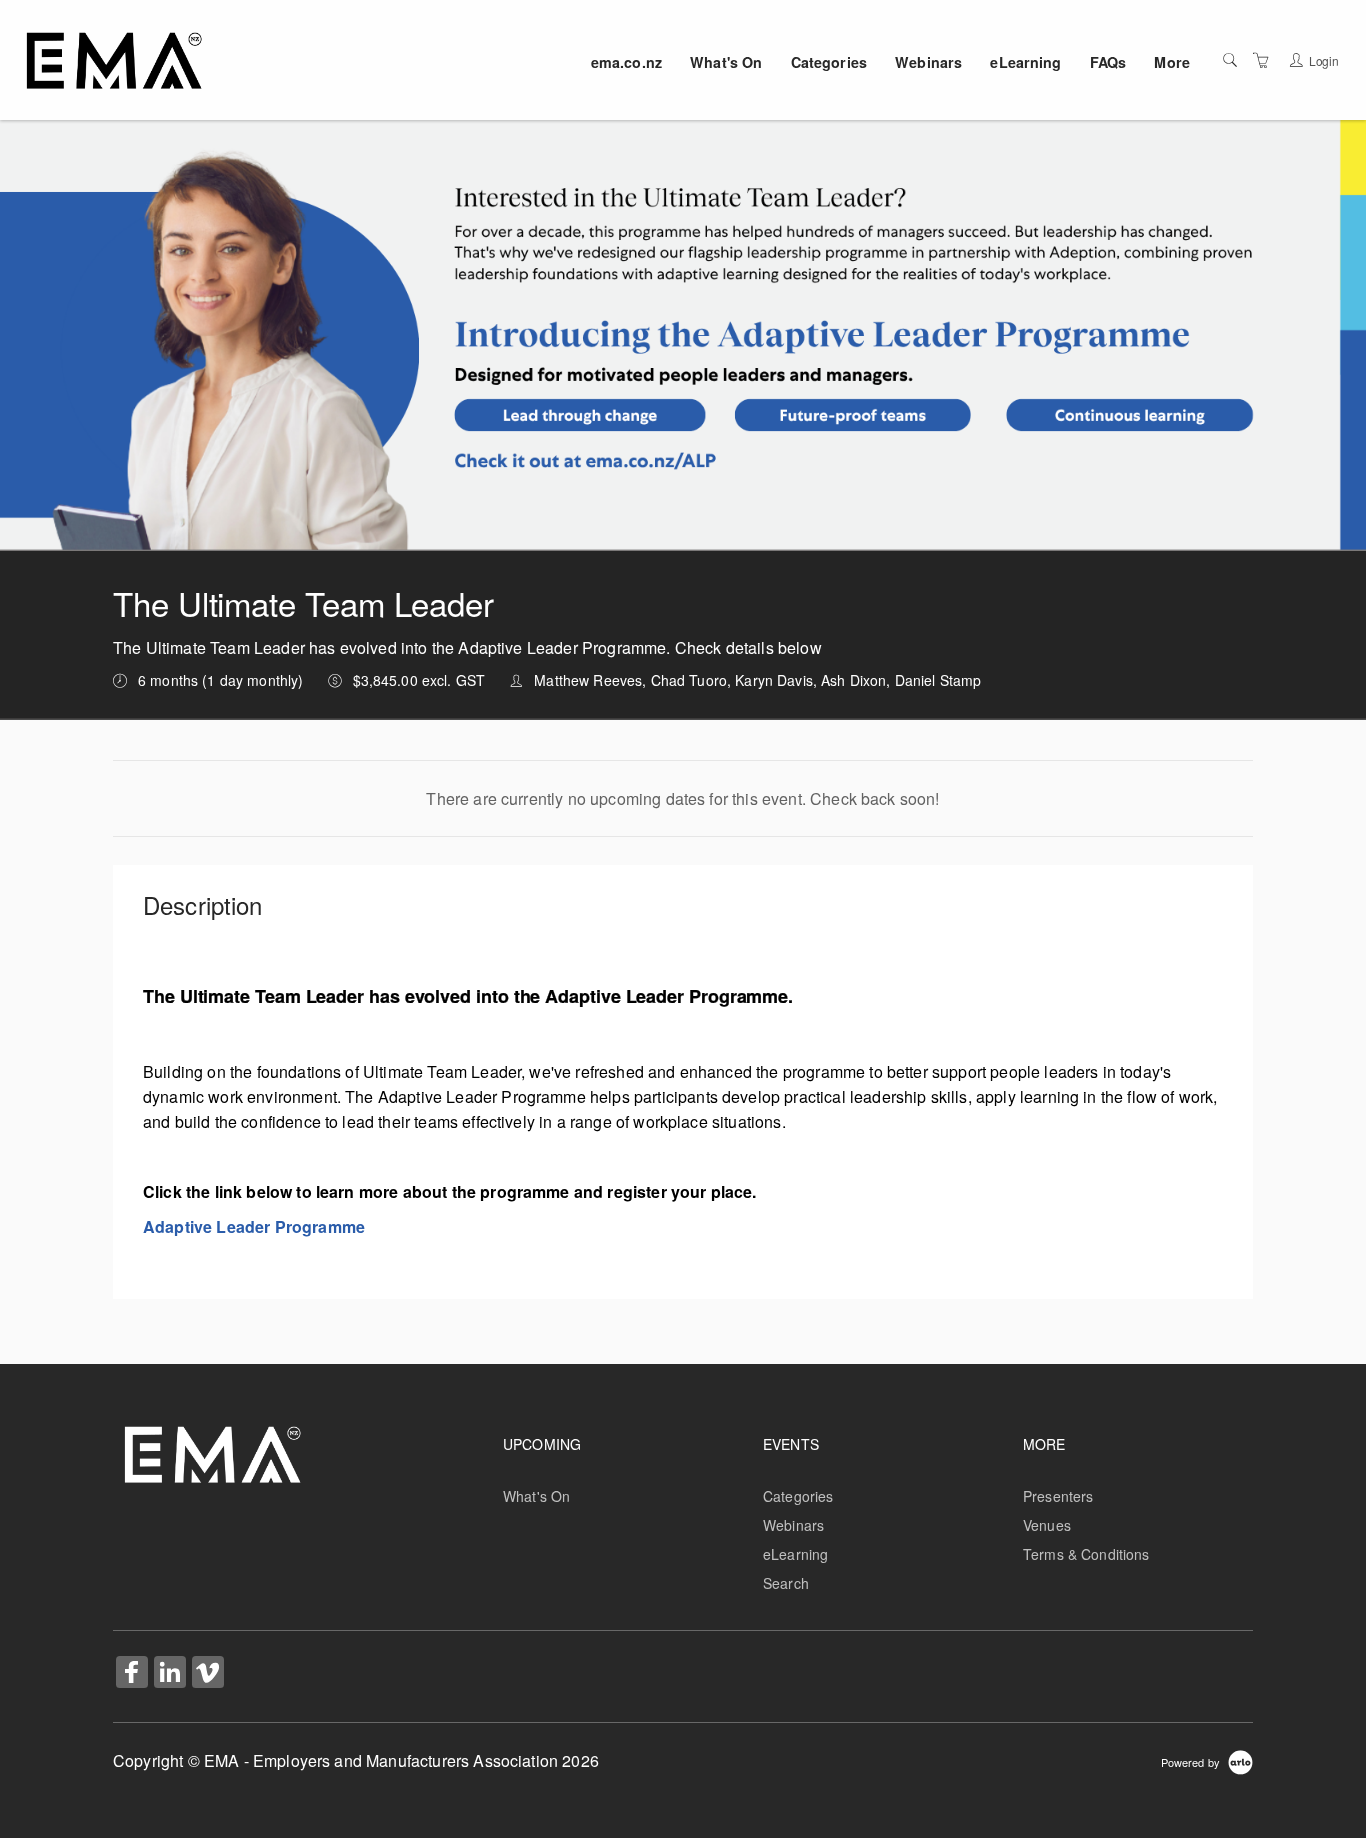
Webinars (928, 62)
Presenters (1058, 1496)
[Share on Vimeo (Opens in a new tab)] (208, 1674)
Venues (1047, 1525)
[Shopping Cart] (1261, 60)
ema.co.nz (626, 62)
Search (786, 1583)
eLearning (1025, 62)
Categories (829, 62)
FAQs (1108, 62)
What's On (726, 62)
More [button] (1172, 62)
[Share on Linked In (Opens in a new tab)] (170, 1674)
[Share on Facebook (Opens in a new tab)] (132, 1674)
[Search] (1230, 60)
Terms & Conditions (1086, 1554)
